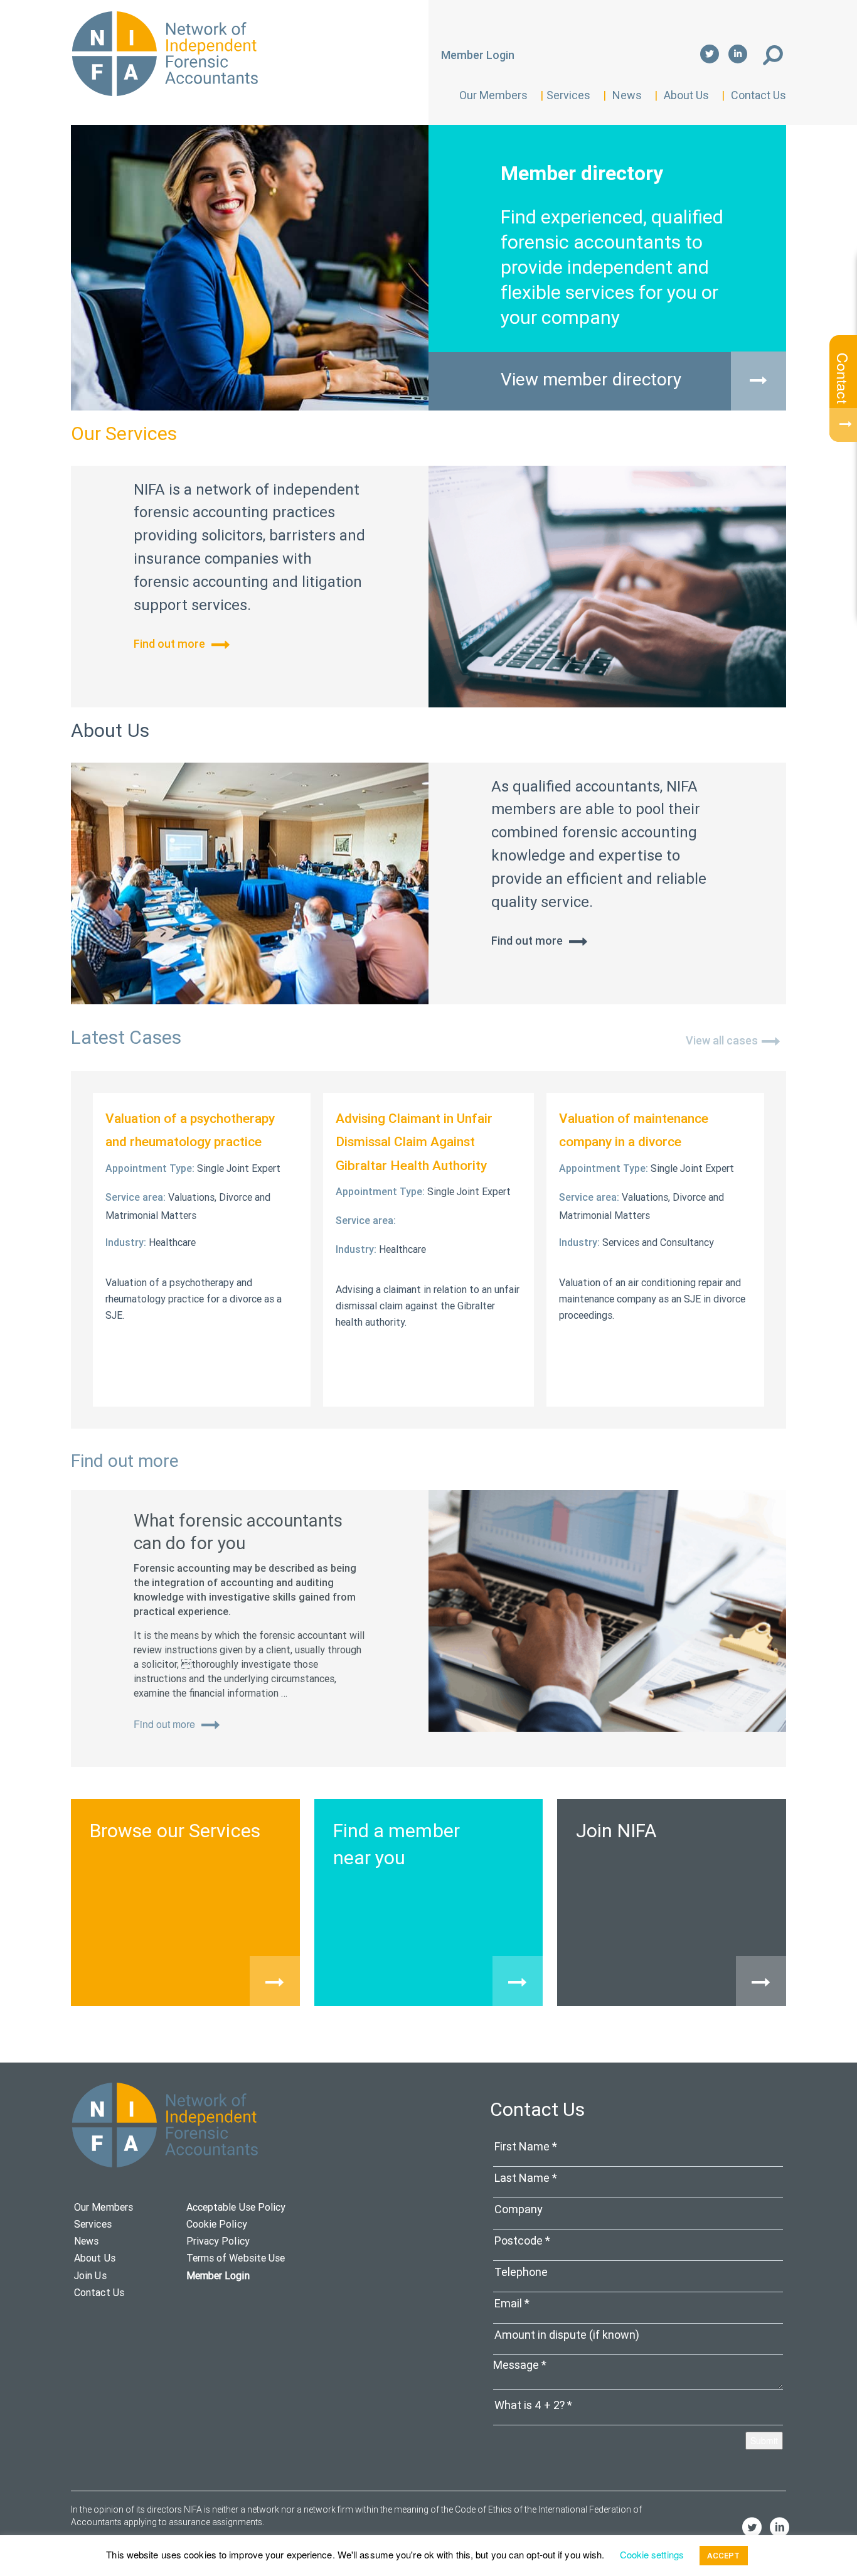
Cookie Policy (217, 2224)
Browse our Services (175, 1831)
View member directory (591, 379)
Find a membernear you (397, 1844)
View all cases (722, 1040)
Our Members (493, 95)
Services (568, 95)
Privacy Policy (218, 2241)
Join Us (90, 2275)
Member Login (478, 55)
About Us (686, 95)
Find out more (171, 644)
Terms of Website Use (236, 2258)
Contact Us (759, 95)
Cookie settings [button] (652, 2554)
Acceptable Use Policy (236, 2207)
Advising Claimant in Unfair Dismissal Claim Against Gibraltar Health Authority (414, 1142)
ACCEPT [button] (724, 2556)
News (627, 95)
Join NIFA (616, 1831)
